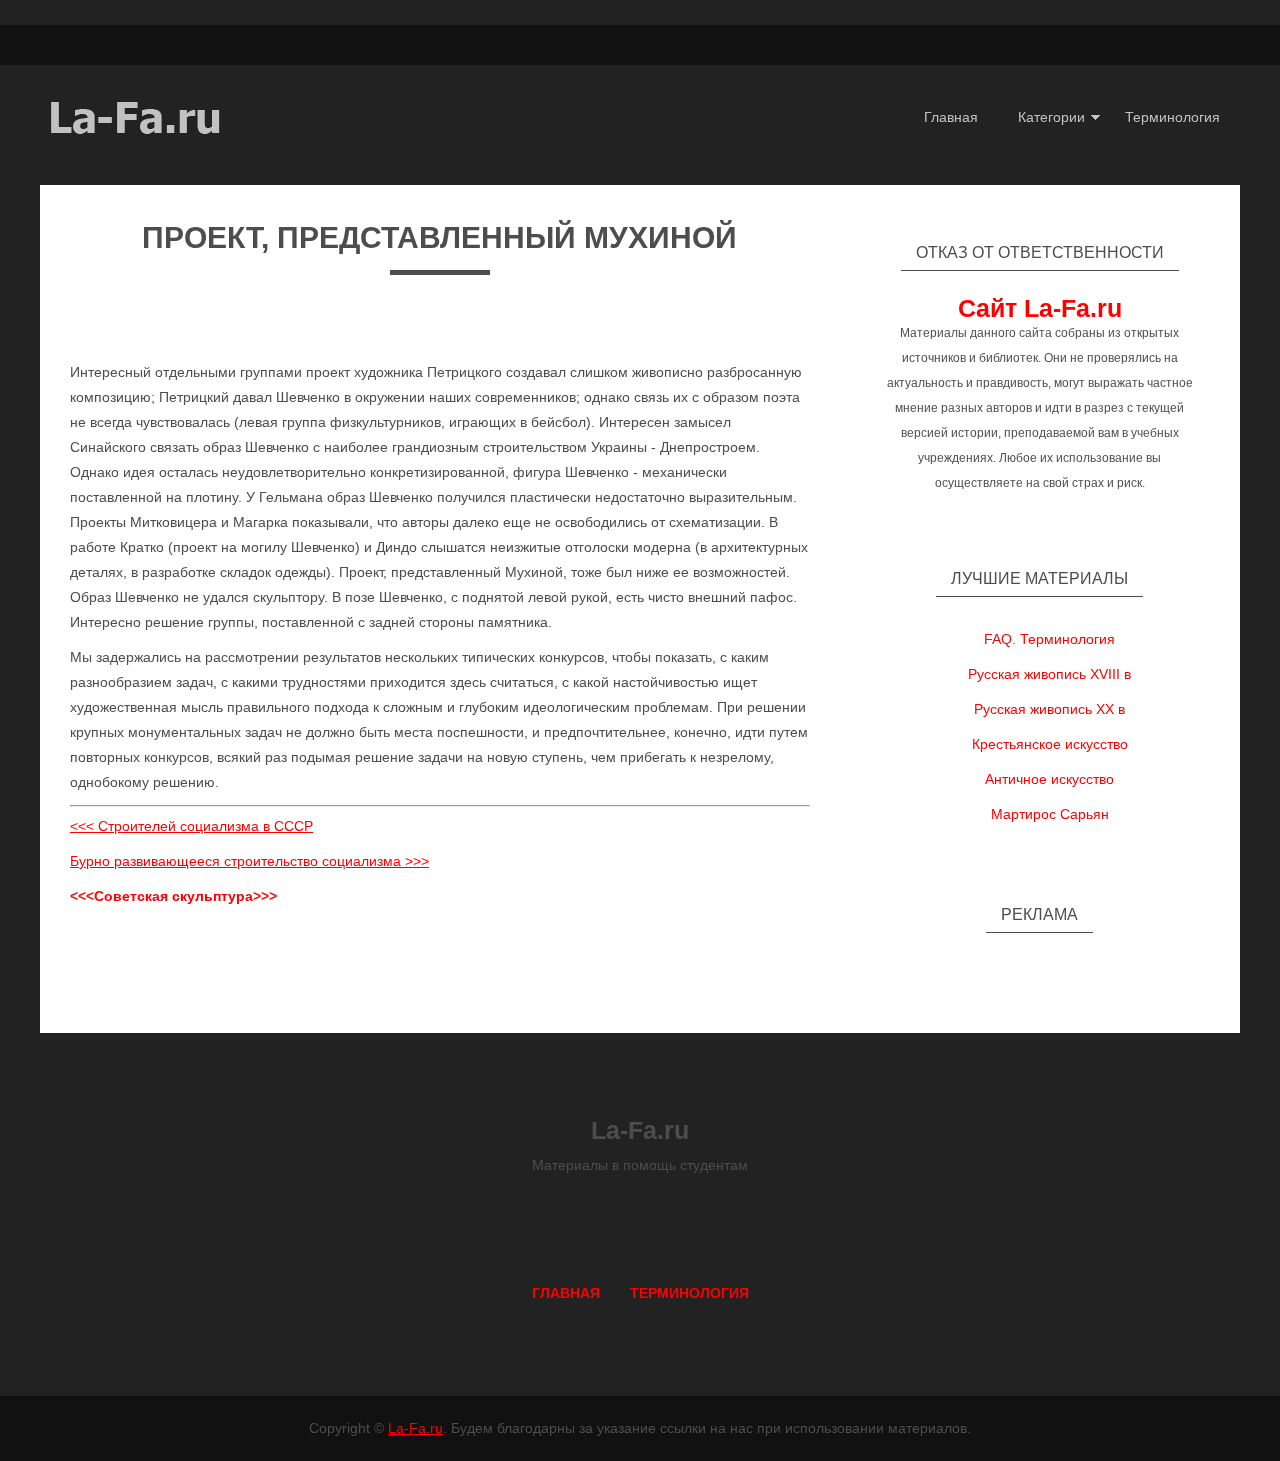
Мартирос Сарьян (1050, 814)
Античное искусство (1049, 779)
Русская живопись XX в (1049, 709)
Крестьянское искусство (1050, 744)
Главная (951, 117)
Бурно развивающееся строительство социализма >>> (249, 861)
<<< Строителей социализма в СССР (191, 826)
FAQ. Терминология (1049, 639)
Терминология (1172, 117)
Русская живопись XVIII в (1049, 674)
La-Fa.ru (415, 1428)
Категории (1051, 117)
